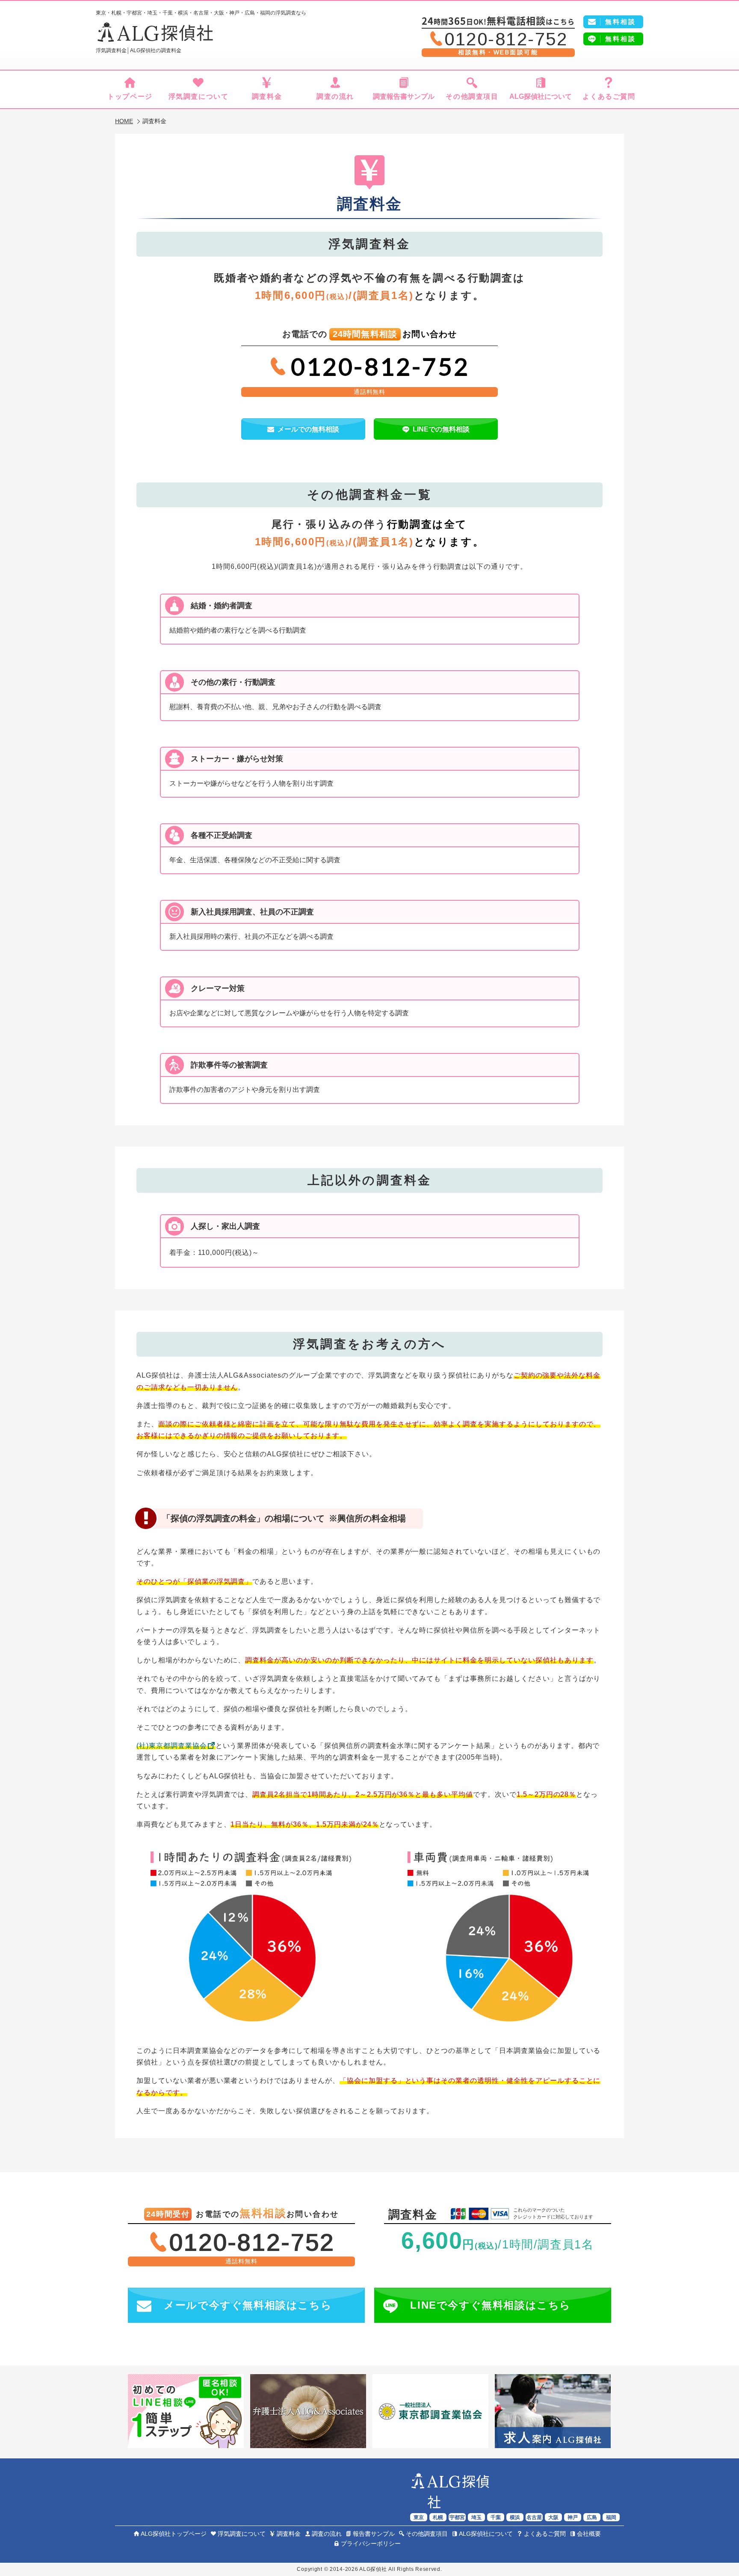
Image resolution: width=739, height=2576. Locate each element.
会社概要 (589, 2534)
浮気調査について (199, 96)
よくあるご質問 (609, 96)
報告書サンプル (374, 2534)
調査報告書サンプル (404, 96)
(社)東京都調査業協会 (172, 1746)
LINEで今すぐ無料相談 (491, 2305)
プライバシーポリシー (371, 2543)
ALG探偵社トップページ (174, 2534)
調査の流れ (335, 96)
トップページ (130, 96)
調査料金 (267, 96)
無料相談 (621, 39)
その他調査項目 (472, 96)
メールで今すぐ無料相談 (248, 2305)
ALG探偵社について (541, 96)
